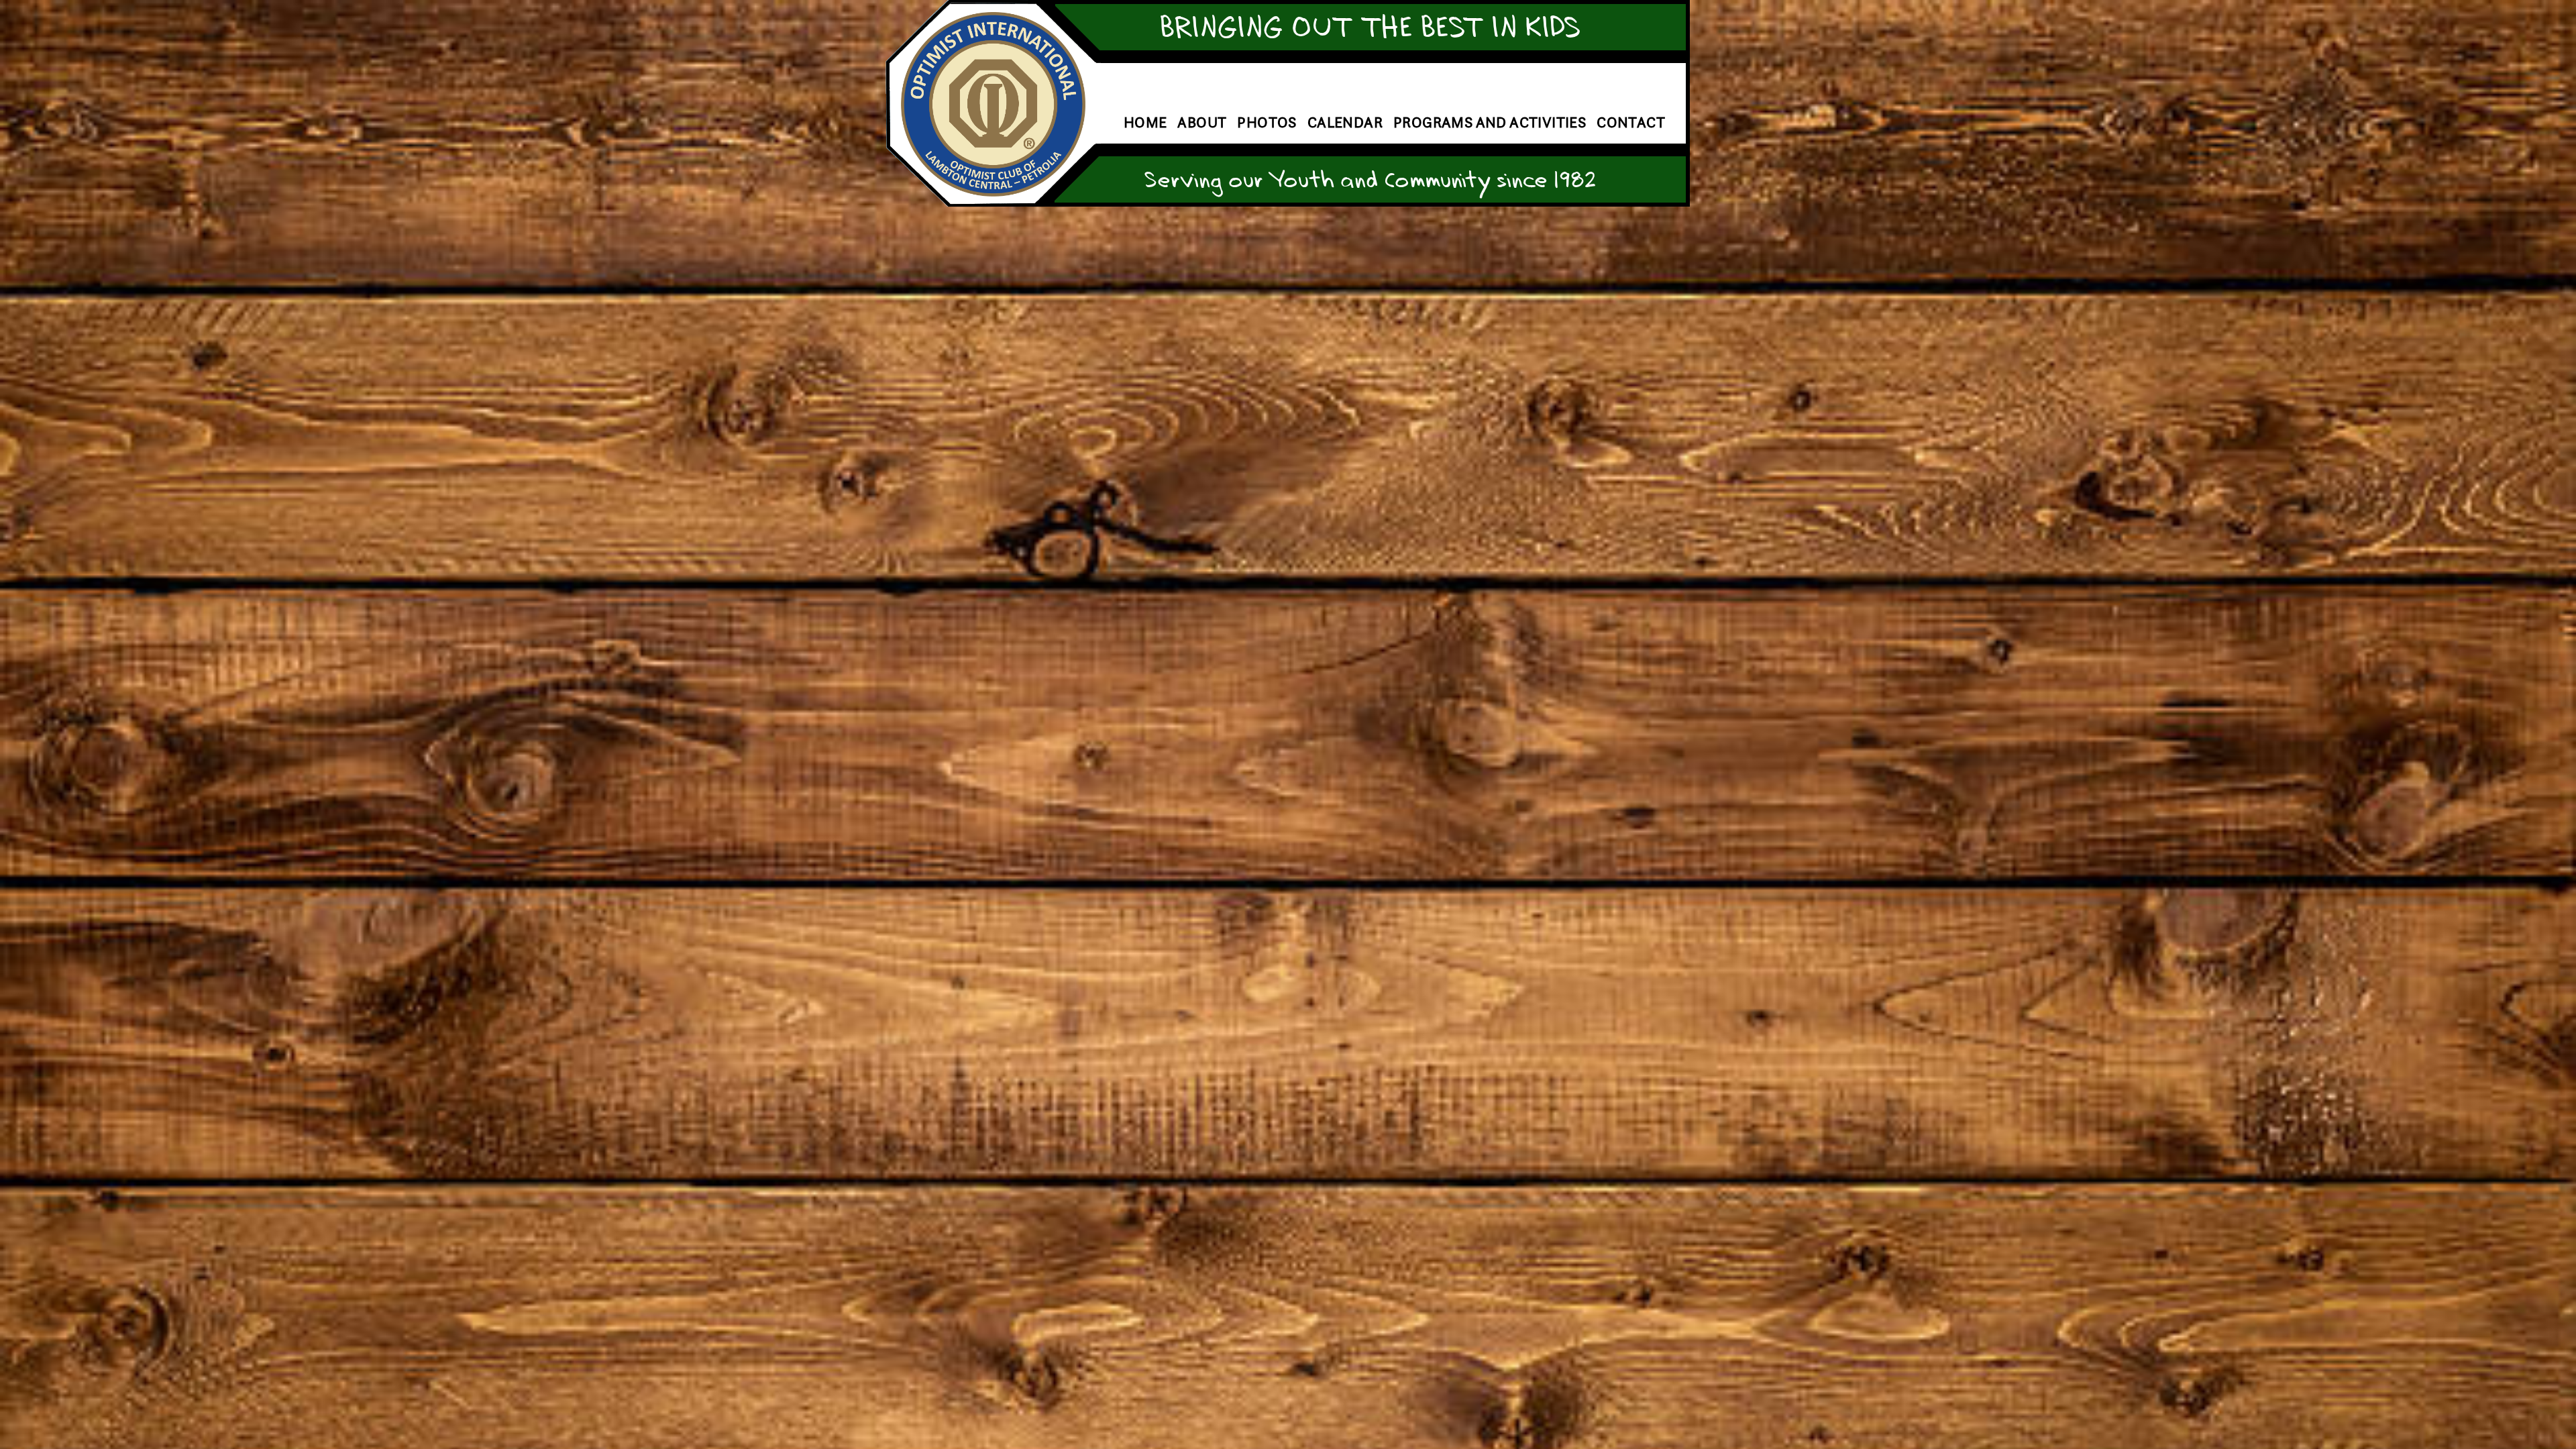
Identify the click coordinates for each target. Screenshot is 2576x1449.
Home (1145, 122)
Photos (1267, 122)
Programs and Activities (1490, 122)
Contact (1631, 122)
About (1202, 122)
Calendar (1345, 122)
